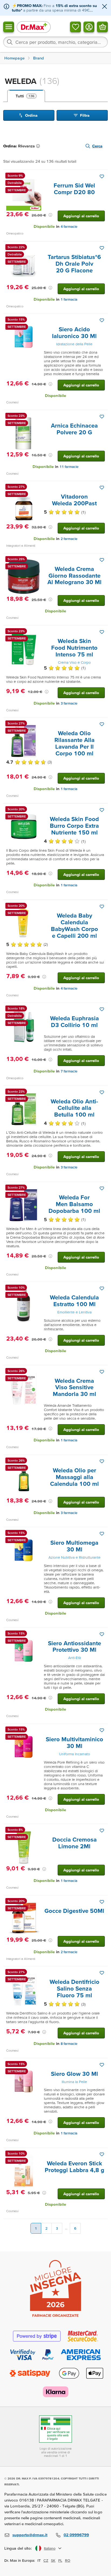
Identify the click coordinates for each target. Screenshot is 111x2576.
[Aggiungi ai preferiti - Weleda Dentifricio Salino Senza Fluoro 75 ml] (102, 1973)
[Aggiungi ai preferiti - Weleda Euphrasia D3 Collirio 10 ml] (102, 1009)
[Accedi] (89, 27)
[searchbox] (55, 42)
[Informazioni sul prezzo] (50, 215)
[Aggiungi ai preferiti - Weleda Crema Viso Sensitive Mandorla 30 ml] (102, 1372)
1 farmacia (69, 299)
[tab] (26, 96)
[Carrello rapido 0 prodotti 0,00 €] (102, 27)
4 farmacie (69, 227)
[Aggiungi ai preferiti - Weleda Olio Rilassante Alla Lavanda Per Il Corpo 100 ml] (102, 724)
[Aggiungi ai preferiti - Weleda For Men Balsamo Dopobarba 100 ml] (102, 1188)
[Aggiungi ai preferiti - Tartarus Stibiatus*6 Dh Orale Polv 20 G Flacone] (102, 248)
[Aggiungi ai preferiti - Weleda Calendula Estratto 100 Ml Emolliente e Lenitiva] (102, 1288)
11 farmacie (69, 467)
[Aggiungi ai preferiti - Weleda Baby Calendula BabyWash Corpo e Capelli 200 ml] (102, 907)
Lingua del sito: (18, 2548)
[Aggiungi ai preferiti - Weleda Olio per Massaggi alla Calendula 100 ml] (102, 1461)
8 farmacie (69, 2044)
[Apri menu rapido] (9, 27)
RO (68, 2560)
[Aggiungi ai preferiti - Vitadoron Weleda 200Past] (102, 488)
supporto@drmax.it (30, 2535)
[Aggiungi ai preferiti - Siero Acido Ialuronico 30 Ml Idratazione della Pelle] (102, 320)
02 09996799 (76, 2535)
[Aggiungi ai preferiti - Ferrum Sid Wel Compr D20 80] (102, 176)
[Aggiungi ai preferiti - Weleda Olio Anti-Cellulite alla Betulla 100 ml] (102, 1092)
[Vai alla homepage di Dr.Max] (34, 27)
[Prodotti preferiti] (75, 27)
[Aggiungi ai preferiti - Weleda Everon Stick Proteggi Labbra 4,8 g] (102, 2154)
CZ (46, 2560)
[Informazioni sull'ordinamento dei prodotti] (39, 146)
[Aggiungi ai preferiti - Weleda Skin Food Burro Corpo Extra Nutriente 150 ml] (102, 810)
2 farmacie (69, 539)
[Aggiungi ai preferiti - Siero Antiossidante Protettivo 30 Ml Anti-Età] (102, 1634)
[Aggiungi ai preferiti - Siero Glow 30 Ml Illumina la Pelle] (102, 2065)
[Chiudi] (105, 7)
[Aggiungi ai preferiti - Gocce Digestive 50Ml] (102, 1902)
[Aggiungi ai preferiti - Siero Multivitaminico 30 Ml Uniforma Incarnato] (102, 1730)
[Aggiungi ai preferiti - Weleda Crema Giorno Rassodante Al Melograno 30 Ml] (102, 560)
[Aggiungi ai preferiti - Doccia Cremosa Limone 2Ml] (102, 1831)
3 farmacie (69, 703)
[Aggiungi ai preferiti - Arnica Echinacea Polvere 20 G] (102, 417)
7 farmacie (69, 1071)
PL (60, 2560)
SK (53, 2560)
